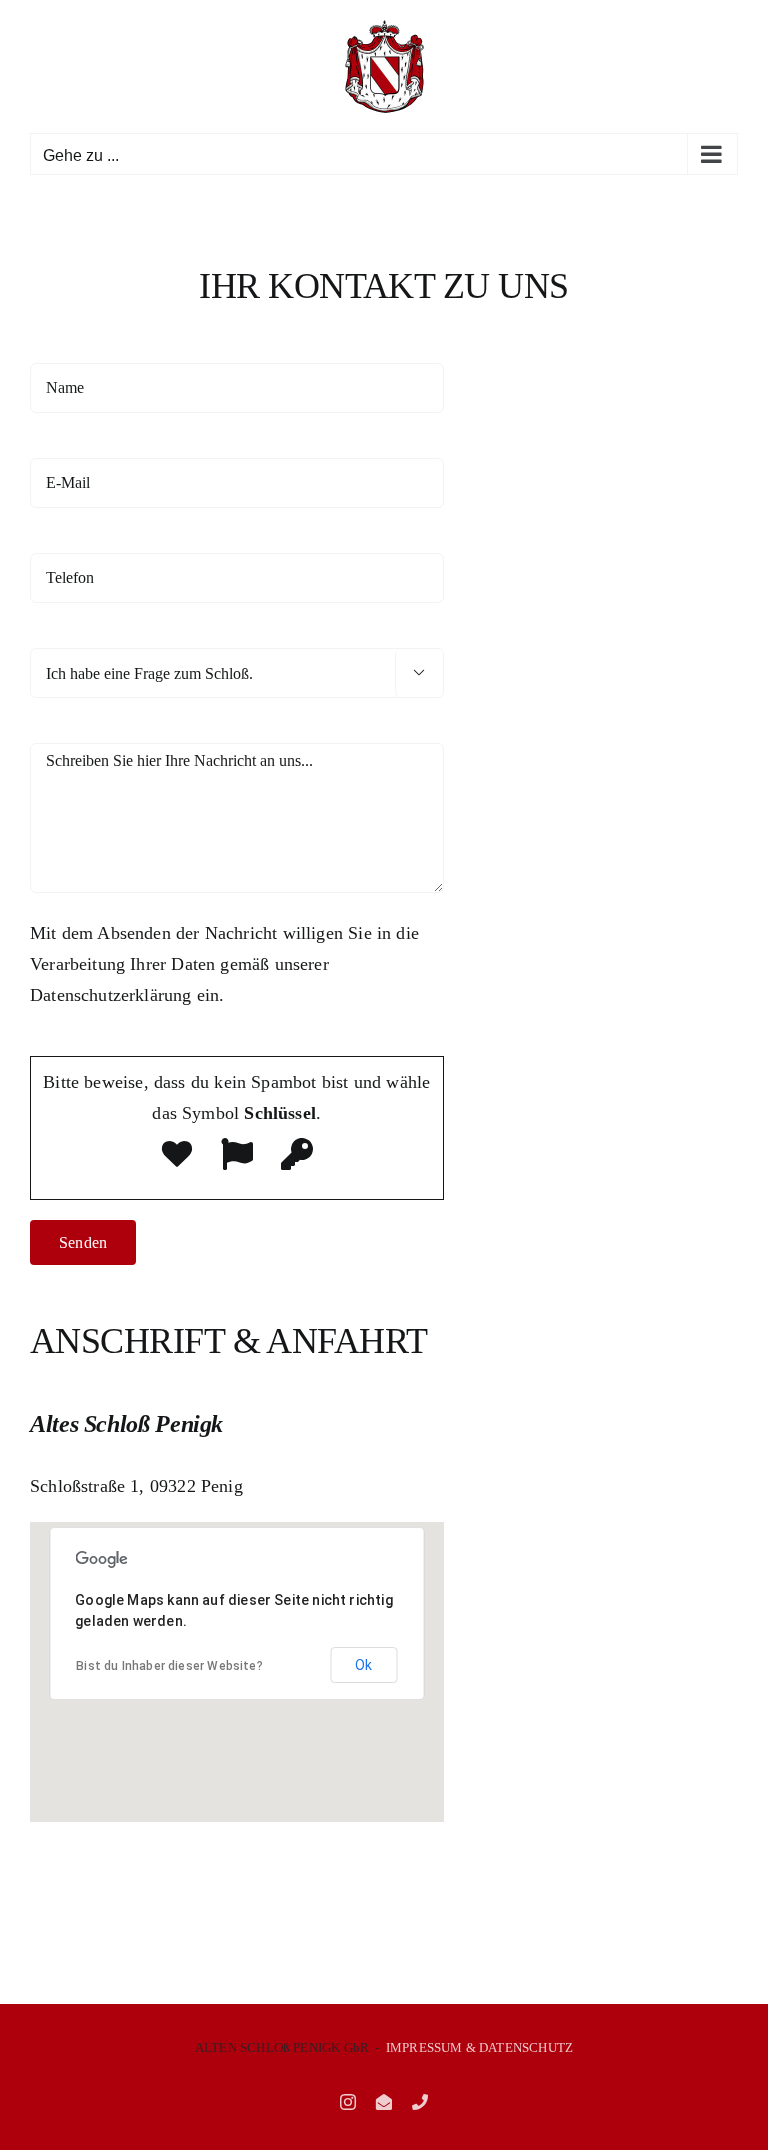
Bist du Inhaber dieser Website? (169, 1666)
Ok (363, 1665)
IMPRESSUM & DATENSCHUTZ (479, 2047)
